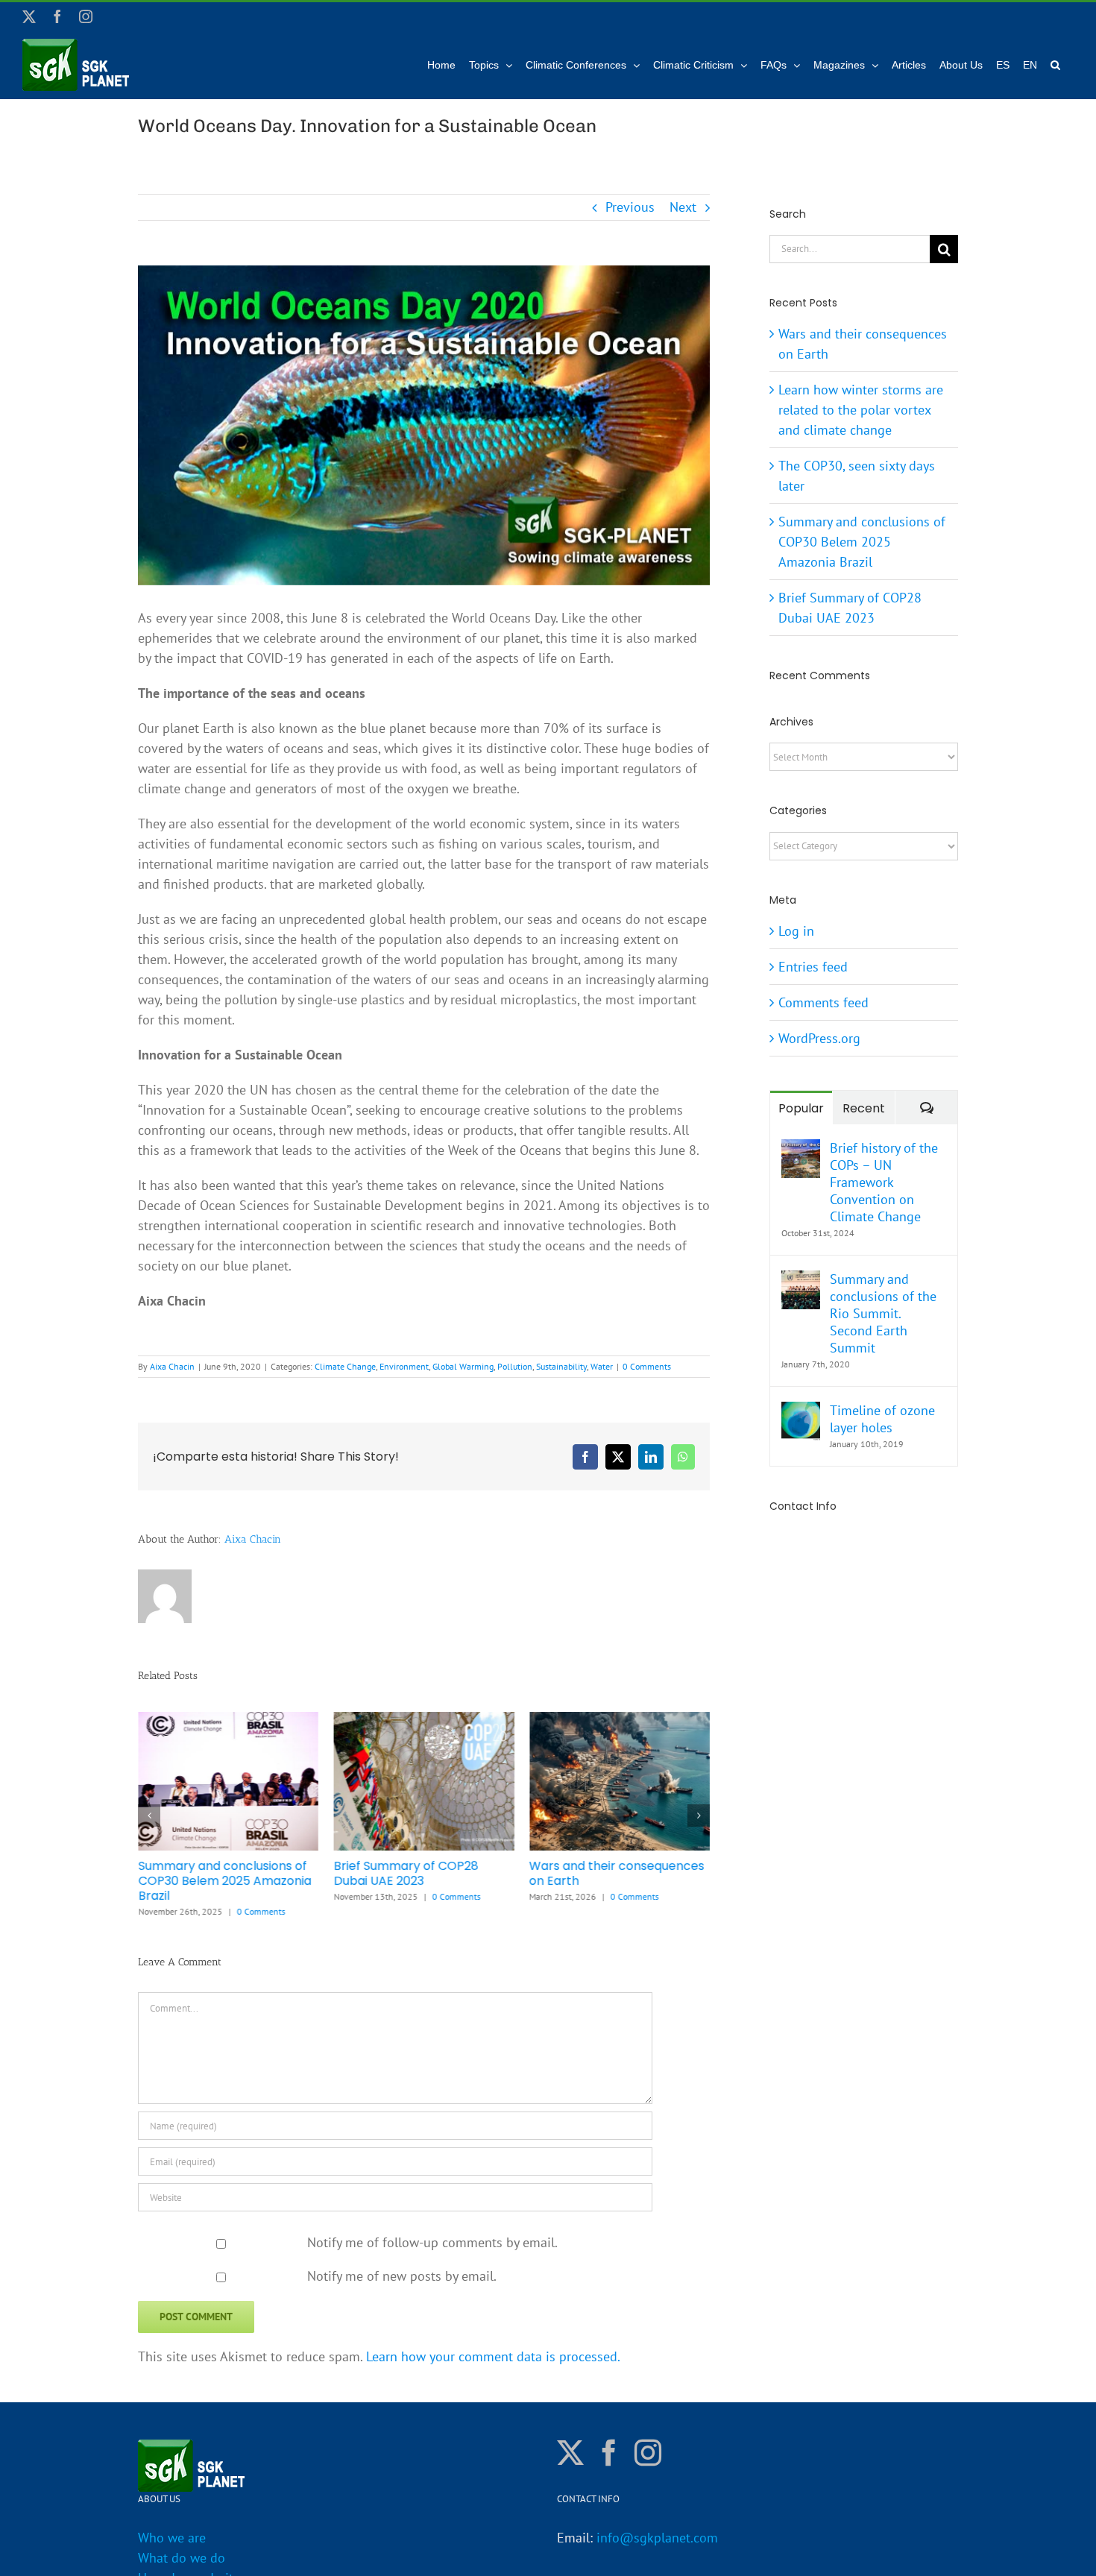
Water (602, 1366)
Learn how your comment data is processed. (493, 2356)
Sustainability (561, 1366)
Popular (801, 1108)
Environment (404, 1366)
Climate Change (345, 1366)
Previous (630, 207)
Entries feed (813, 967)
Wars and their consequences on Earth (617, 1873)
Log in (796, 931)
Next (683, 207)
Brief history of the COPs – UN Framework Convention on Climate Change (884, 1182)
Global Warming (463, 1366)
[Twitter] (570, 2453)
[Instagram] (648, 2453)
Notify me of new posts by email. (402, 2276)
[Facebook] (609, 2453)
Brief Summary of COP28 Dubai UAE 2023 (406, 1873)
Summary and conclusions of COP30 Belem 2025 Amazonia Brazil (224, 1881)
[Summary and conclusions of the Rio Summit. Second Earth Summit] (801, 1281)
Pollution (515, 1366)
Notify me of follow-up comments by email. (432, 2242)
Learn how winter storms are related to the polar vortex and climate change (861, 410)
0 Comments (647, 1366)
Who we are (172, 2538)
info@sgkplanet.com (657, 2538)
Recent (864, 1108)
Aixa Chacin (172, 1366)
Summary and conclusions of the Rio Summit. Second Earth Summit (883, 1313)
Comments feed (823, 1002)
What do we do (182, 2558)
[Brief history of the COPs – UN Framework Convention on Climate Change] (801, 1149)
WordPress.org (819, 1038)
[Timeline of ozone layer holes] (801, 1412)
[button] (1055, 65)
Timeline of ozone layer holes (882, 1419)
